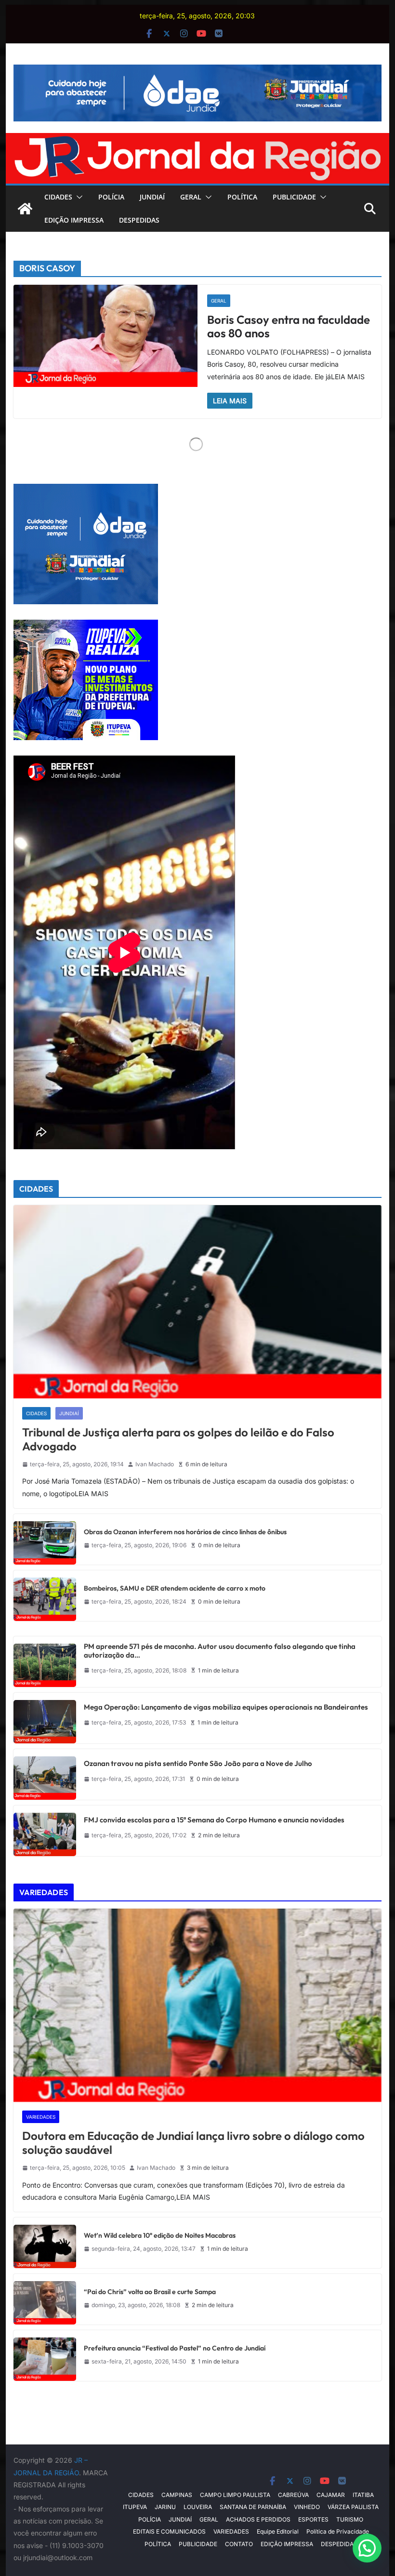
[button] (78, 197)
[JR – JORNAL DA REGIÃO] (197, 140)
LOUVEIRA (198, 2507)
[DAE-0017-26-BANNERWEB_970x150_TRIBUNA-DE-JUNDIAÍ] (197, 71)
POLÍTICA (242, 197)
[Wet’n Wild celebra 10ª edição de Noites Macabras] (45, 2243)
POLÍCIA (111, 197)
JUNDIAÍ (152, 197)
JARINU (165, 2507)
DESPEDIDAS (139, 220)
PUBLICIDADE (294, 197)
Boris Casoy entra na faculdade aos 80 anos (289, 326)
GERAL (191, 197)
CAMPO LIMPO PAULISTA (235, 2495)
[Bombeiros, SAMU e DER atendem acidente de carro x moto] (45, 1596)
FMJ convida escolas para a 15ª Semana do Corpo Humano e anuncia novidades (214, 1820)
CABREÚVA (293, 2495)
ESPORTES (313, 2519)
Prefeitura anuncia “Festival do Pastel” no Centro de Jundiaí (175, 2348)
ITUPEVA (135, 2507)
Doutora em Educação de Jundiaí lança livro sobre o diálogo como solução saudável (193, 2143)
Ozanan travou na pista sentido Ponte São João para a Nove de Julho (198, 1764)
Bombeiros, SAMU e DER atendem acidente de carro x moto (175, 1588)
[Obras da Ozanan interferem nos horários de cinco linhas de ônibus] (45, 1539)
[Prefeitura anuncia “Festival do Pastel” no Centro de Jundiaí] (45, 2356)
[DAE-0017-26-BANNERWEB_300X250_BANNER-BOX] (86, 490)
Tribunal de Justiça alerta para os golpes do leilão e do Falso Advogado (178, 1439)
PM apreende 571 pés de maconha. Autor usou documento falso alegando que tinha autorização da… (220, 1651)
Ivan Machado (155, 1464)
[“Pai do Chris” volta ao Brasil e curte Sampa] (45, 2299)
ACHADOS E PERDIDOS (258, 2519)
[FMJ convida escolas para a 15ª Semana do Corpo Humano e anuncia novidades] (45, 1831)
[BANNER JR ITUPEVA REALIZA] (86, 626)
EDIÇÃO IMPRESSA (74, 220)
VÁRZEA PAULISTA (353, 2507)
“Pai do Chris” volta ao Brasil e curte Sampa (150, 2292)
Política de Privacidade (338, 2531)
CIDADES (58, 197)
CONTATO (239, 2544)
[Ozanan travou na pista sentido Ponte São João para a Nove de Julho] (45, 1774)
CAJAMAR (331, 2495)
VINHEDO (307, 2507)
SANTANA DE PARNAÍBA (253, 2507)
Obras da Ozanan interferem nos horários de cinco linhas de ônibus (185, 1532)
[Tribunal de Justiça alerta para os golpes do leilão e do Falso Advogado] (197, 1302)
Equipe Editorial (278, 2531)
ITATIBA (363, 2495)
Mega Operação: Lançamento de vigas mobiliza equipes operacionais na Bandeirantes (226, 1707)
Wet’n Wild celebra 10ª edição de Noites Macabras (160, 2236)
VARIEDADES (41, 2117)
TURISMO (350, 2519)
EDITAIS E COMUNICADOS (169, 2531)
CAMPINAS (177, 2495)
